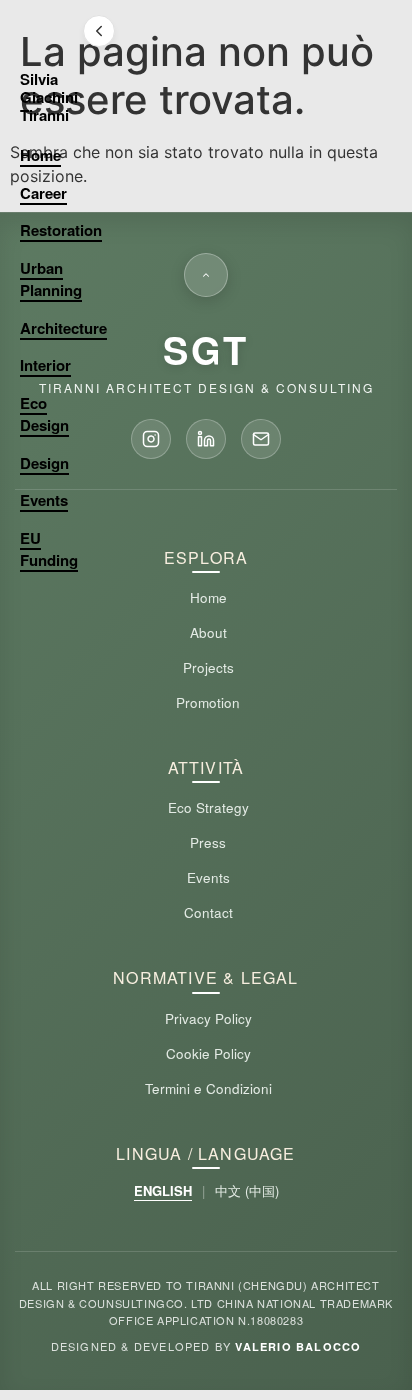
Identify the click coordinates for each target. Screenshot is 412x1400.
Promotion (208, 702)
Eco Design (44, 414)
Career (43, 193)
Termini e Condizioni (208, 1088)
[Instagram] (151, 439)
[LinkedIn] (206, 439)
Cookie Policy (208, 1053)
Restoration (61, 230)
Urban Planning (51, 279)
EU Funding (49, 549)
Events (44, 500)
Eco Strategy (208, 807)
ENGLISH (163, 1190)
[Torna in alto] (206, 275)
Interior (45, 365)
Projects (208, 667)
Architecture (63, 328)
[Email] (261, 439)
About (208, 632)
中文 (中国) (247, 1190)
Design (44, 463)
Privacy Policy (208, 1018)
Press (208, 842)
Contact (208, 912)
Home (40, 155)
